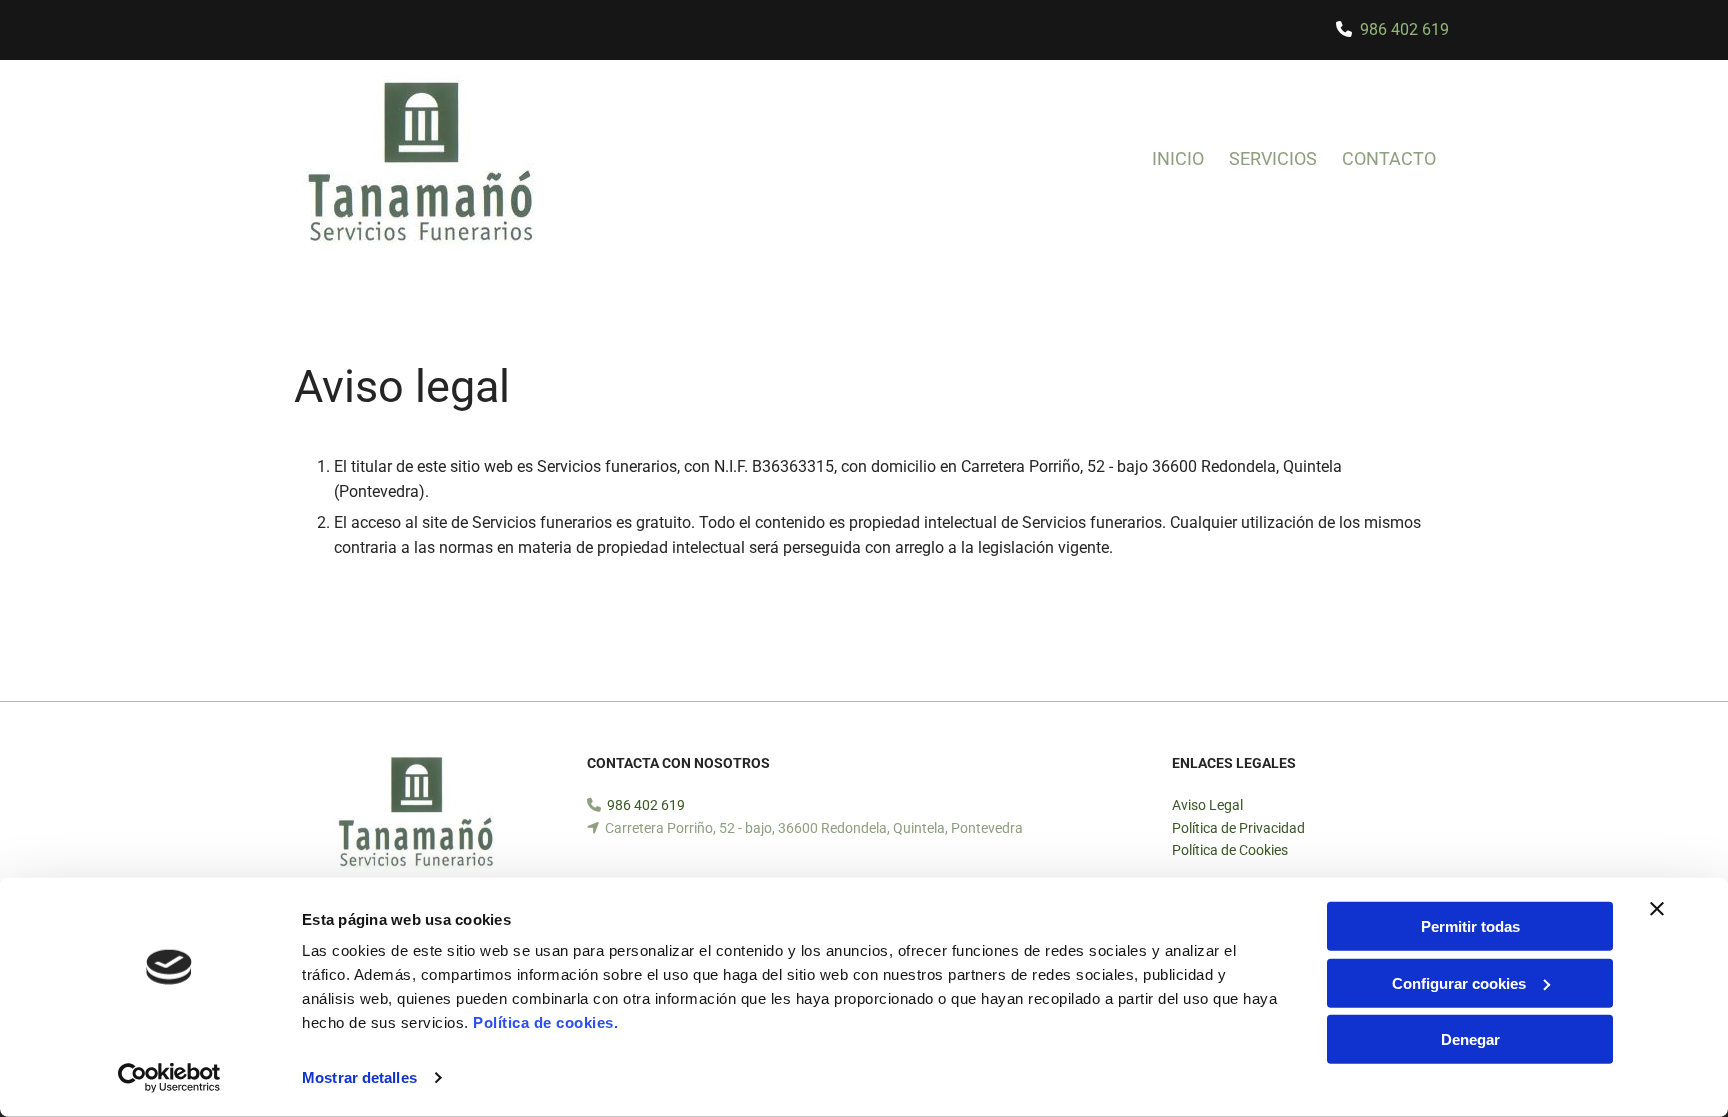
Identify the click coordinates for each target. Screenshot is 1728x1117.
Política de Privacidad (1238, 828)
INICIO (1178, 158)
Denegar (1470, 1039)
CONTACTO (1389, 158)
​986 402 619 (1404, 29)
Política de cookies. (545, 1022)
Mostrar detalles (359, 1077)
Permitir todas (1470, 926)
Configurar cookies (1459, 982)
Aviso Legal (1207, 805)
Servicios (1273, 158)
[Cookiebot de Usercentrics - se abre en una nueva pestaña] (169, 1078)
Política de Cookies (1230, 850)
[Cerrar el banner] (1657, 909)
